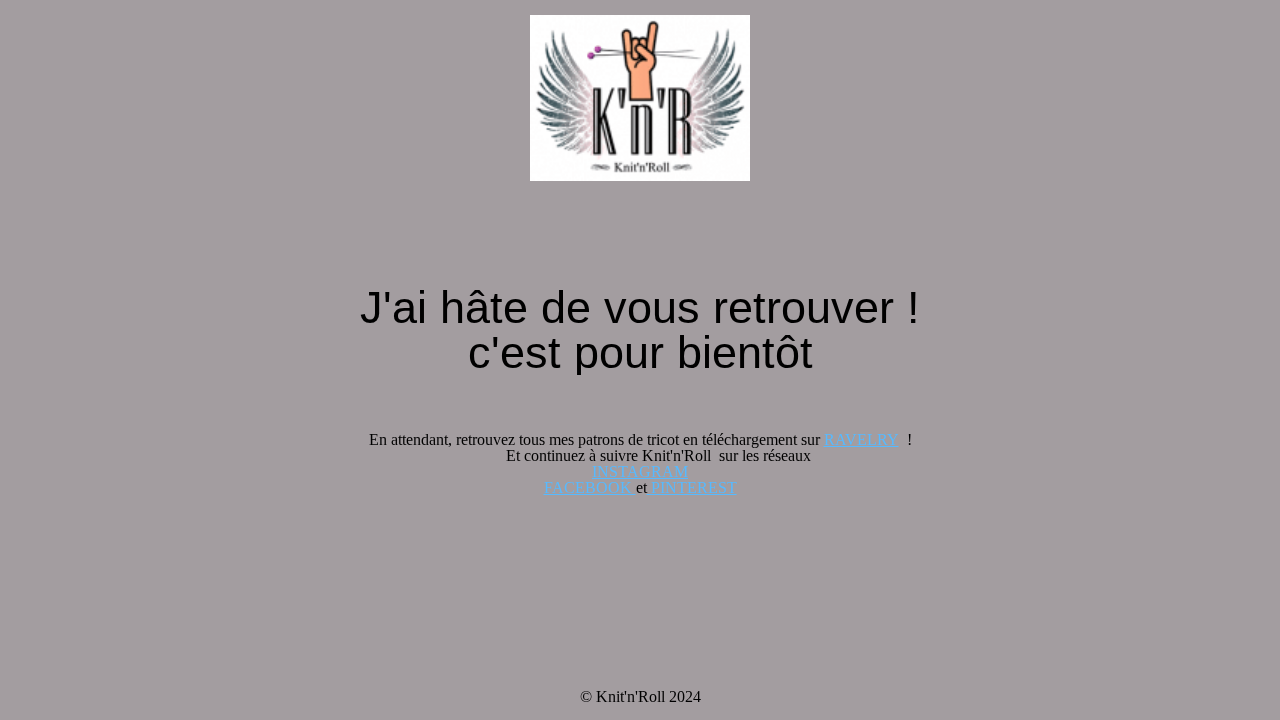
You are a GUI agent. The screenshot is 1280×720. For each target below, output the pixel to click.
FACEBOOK (590, 487)
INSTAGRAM (640, 471)
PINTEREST (692, 487)
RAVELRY (861, 439)
